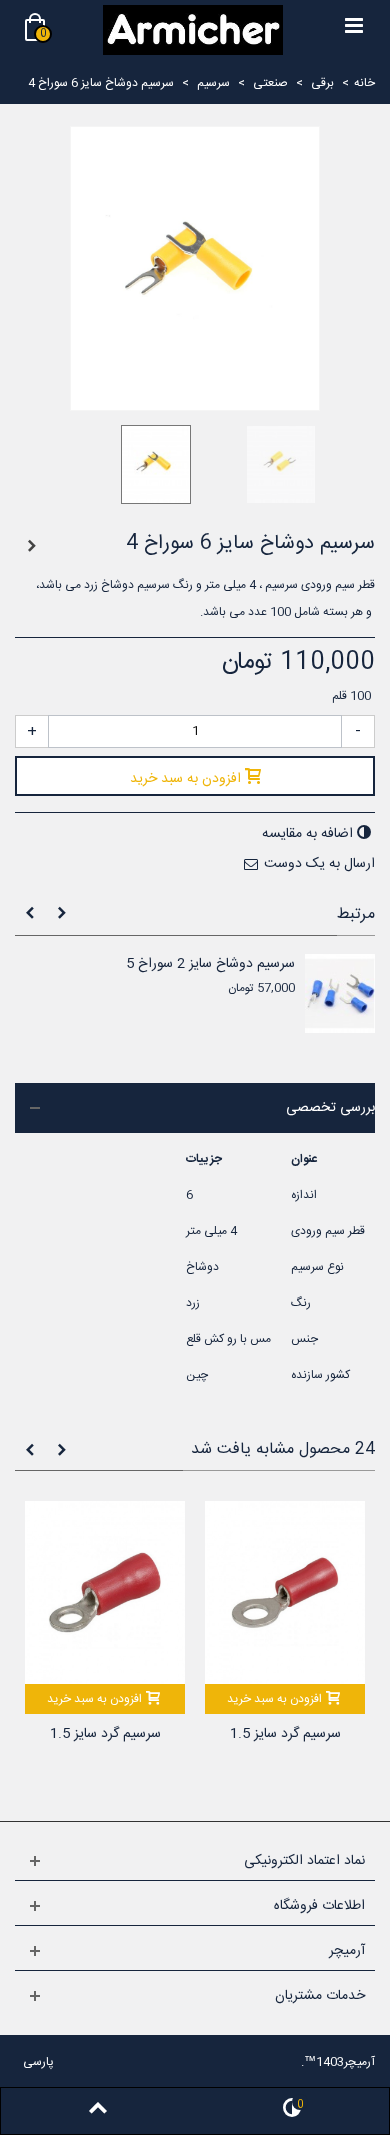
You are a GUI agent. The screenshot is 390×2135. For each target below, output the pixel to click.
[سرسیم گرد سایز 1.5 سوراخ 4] (285, 1592)
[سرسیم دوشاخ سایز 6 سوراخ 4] (132, 464)
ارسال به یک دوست (319, 864)
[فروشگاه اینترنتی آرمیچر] (193, 30)
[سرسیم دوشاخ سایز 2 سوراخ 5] (340, 993)
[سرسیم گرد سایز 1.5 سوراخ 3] (105, 1592)
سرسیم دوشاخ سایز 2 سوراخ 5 (210, 964)
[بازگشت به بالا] (98, 2111)
